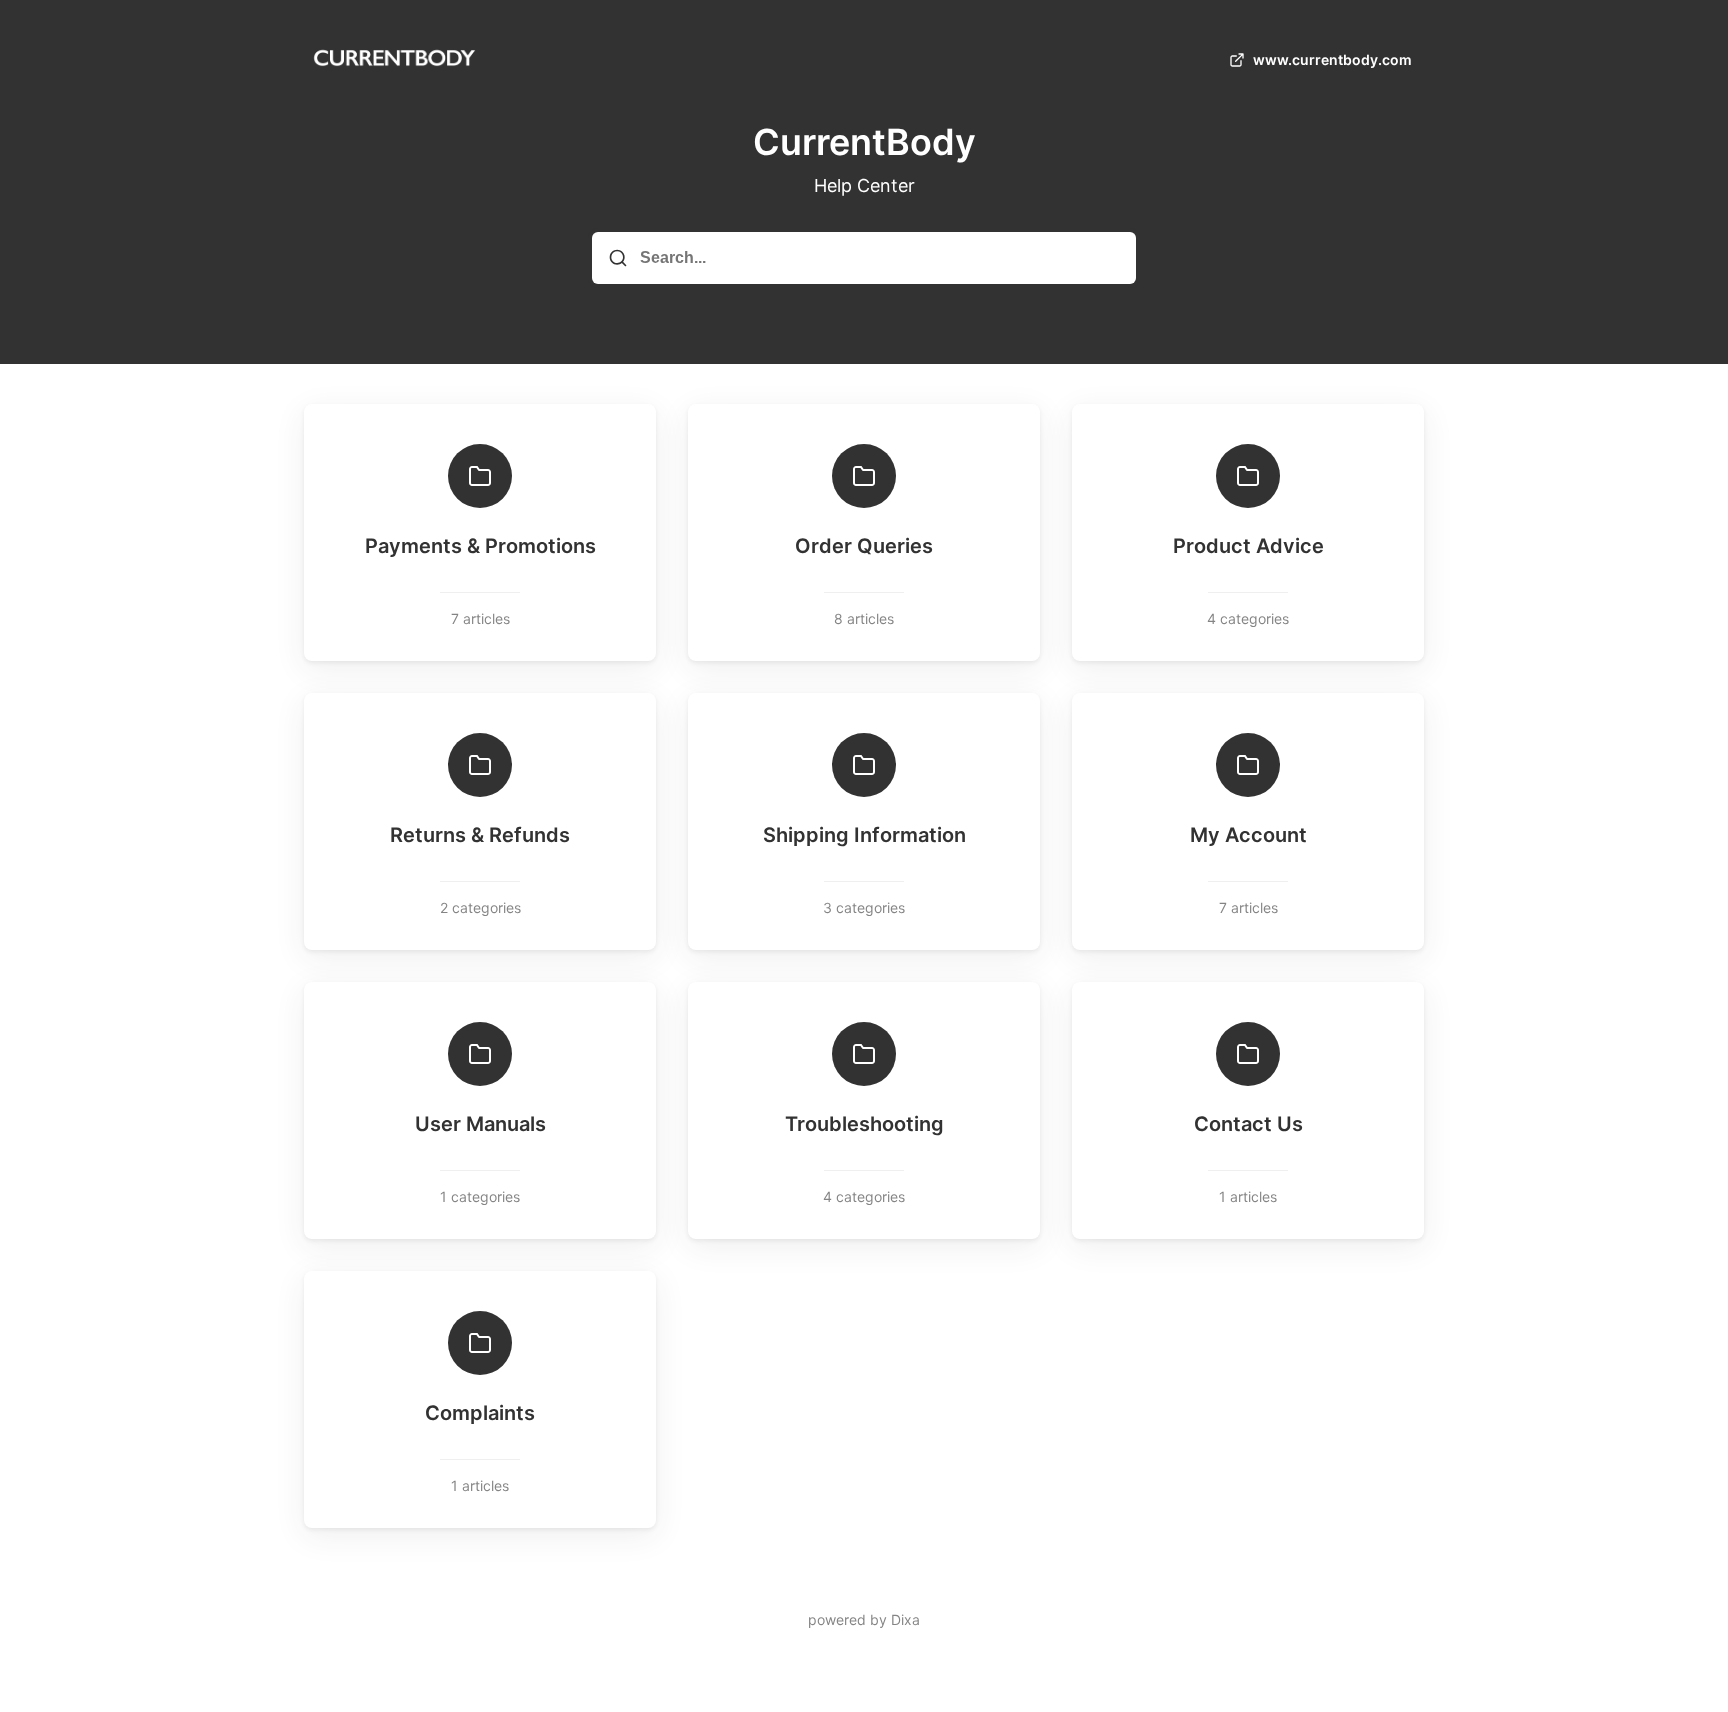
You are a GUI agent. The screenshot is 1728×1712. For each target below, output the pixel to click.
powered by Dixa (864, 1619)
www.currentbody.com (1332, 59)
